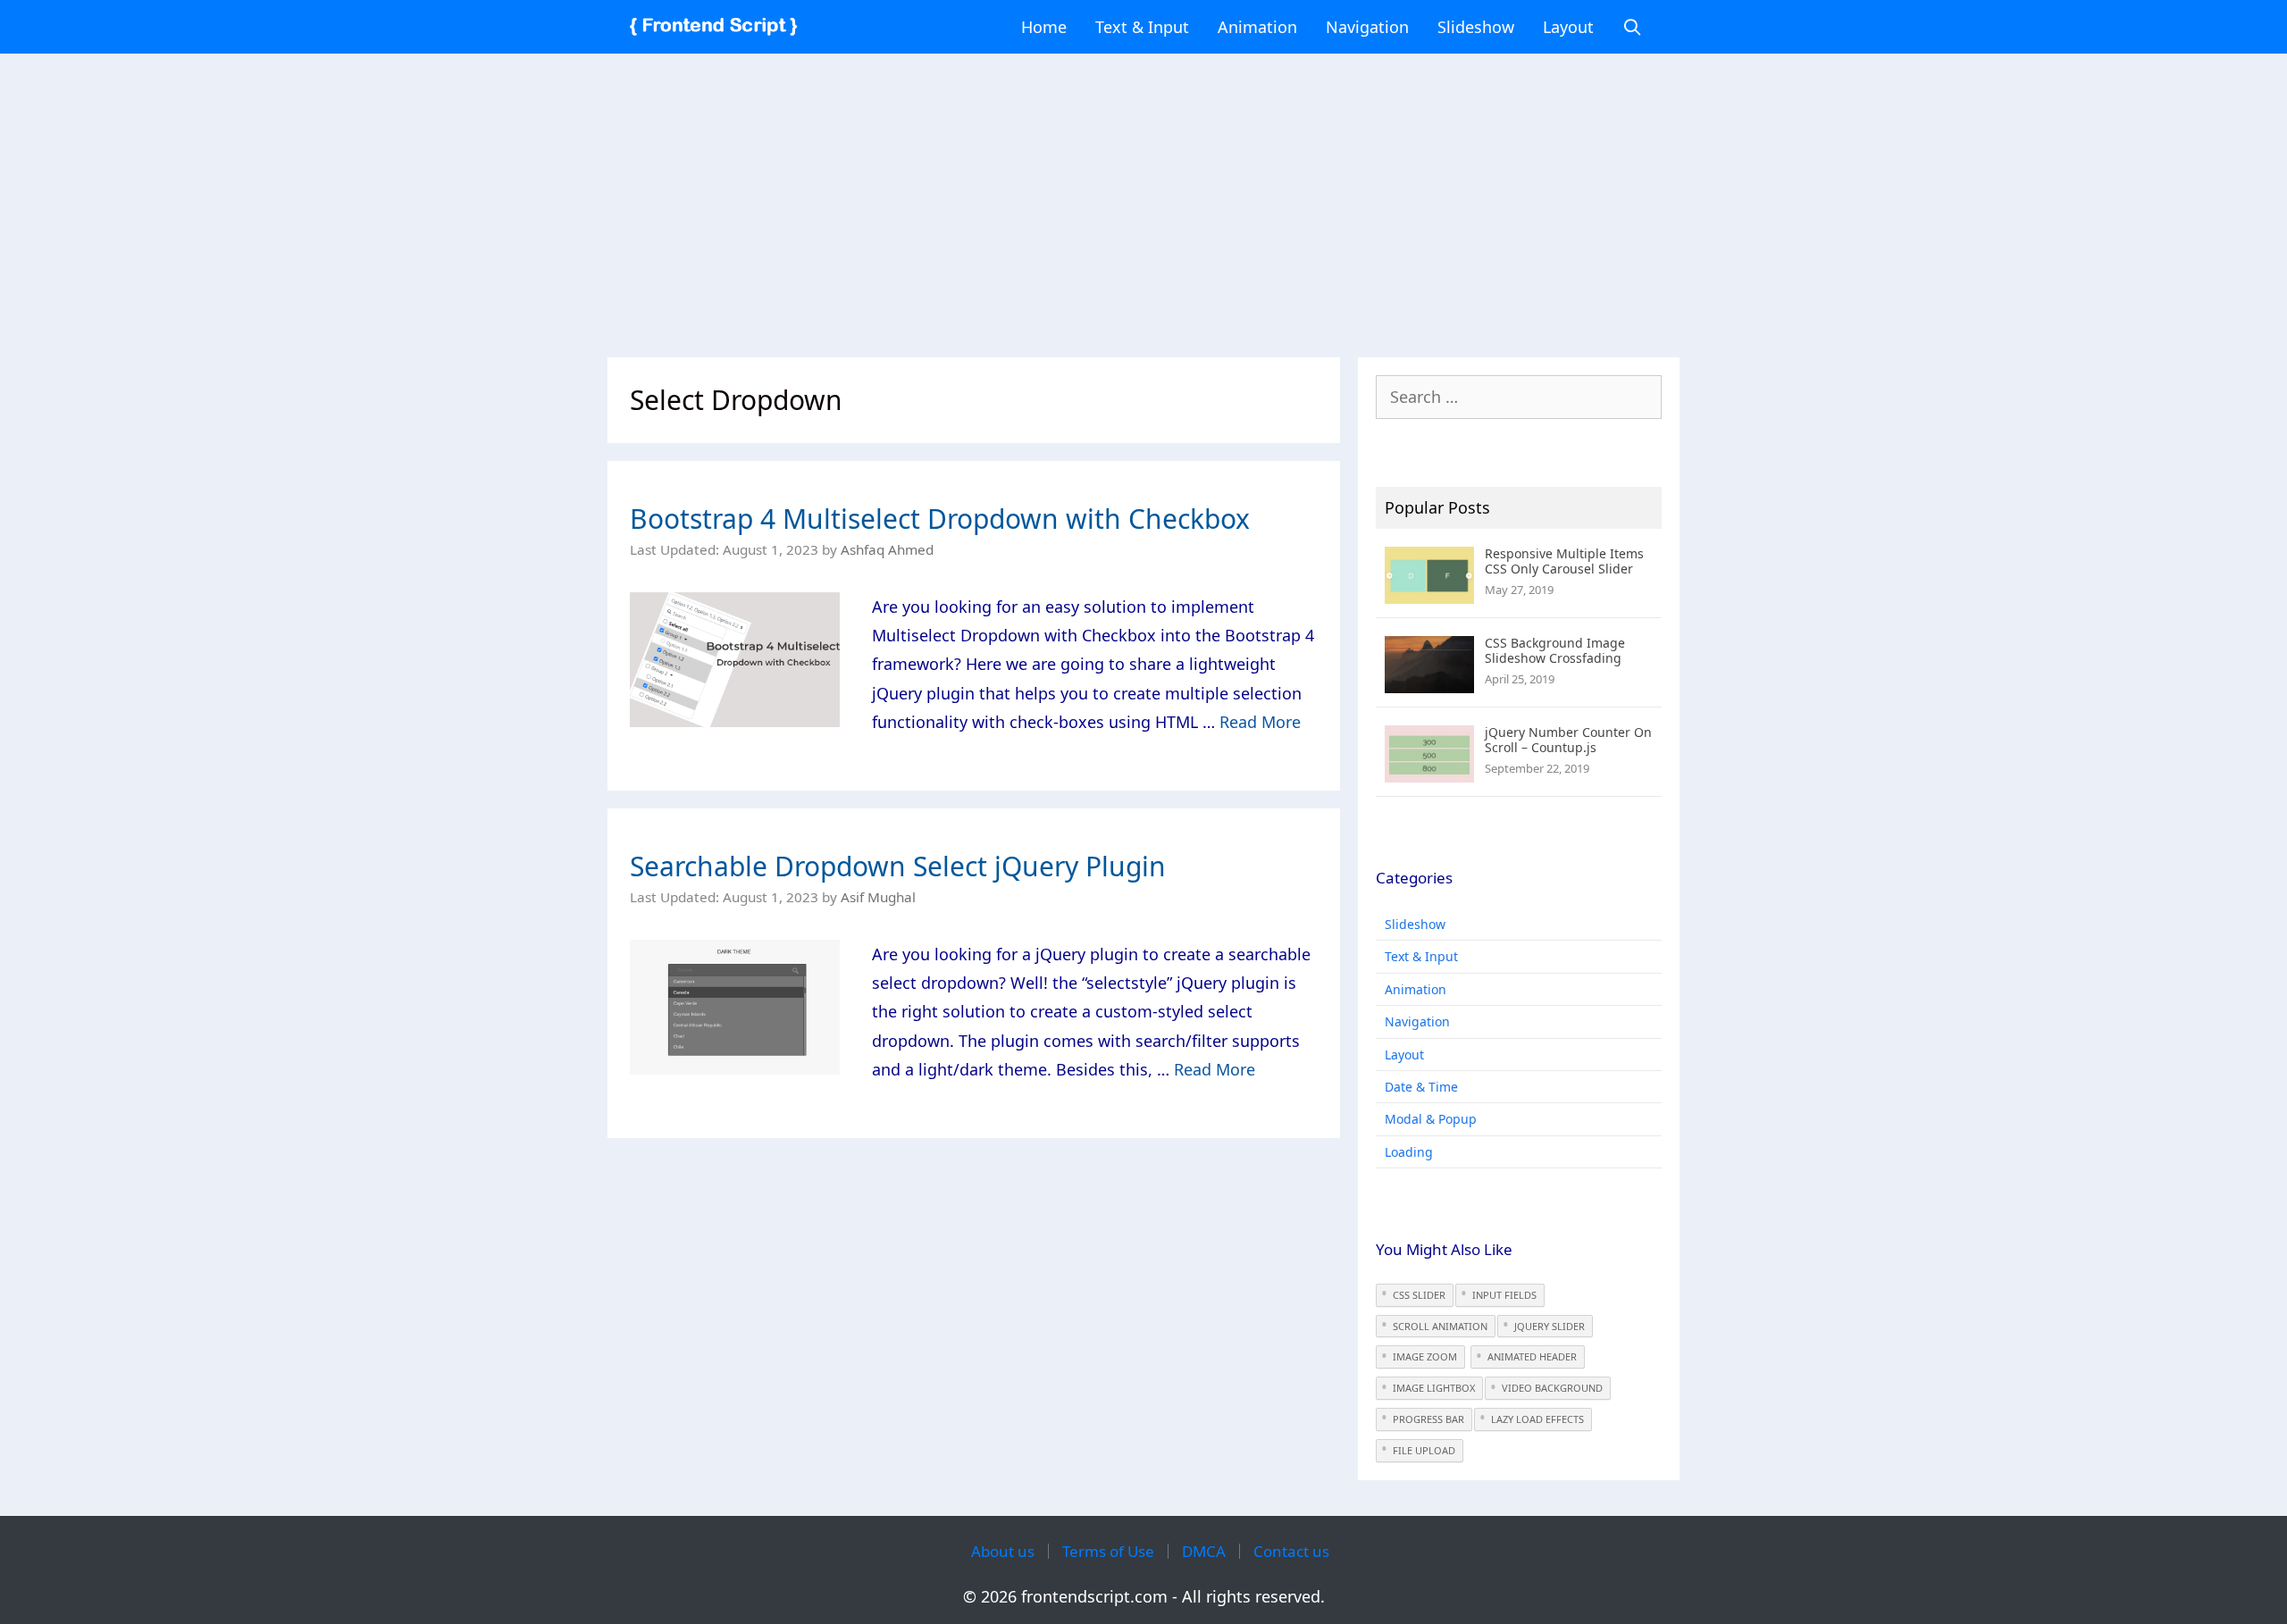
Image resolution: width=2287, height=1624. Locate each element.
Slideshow (1476, 27)
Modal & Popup (1431, 1119)
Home (1044, 27)
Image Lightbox (1434, 1388)
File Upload (1424, 1450)
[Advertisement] (1143, 197)
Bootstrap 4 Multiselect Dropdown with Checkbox (940, 519)
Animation (1257, 27)
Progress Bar (1428, 1419)
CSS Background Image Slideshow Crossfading (1555, 650)
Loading (1409, 1152)
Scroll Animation (1440, 1326)
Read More (1260, 722)
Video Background (1552, 1388)
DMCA (1204, 1551)
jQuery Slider (1550, 1326)
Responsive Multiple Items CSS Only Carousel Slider (1564, 561)
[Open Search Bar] (1633, 27)
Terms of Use (1108, 1551)
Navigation (1367, 27)
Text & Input (1142, 27)
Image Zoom (1425, 1356)
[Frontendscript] (718, 27)
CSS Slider (1419, 1295)
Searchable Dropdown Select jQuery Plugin (898, 866)
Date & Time (1421, 1087)
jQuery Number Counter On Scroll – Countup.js (1568, 740)
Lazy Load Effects (1537, 1419)
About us (1003, 1551)
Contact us (1291, 1551)
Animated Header (1532, 1356)
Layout (1568, 27)
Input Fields (1504, 1295)
